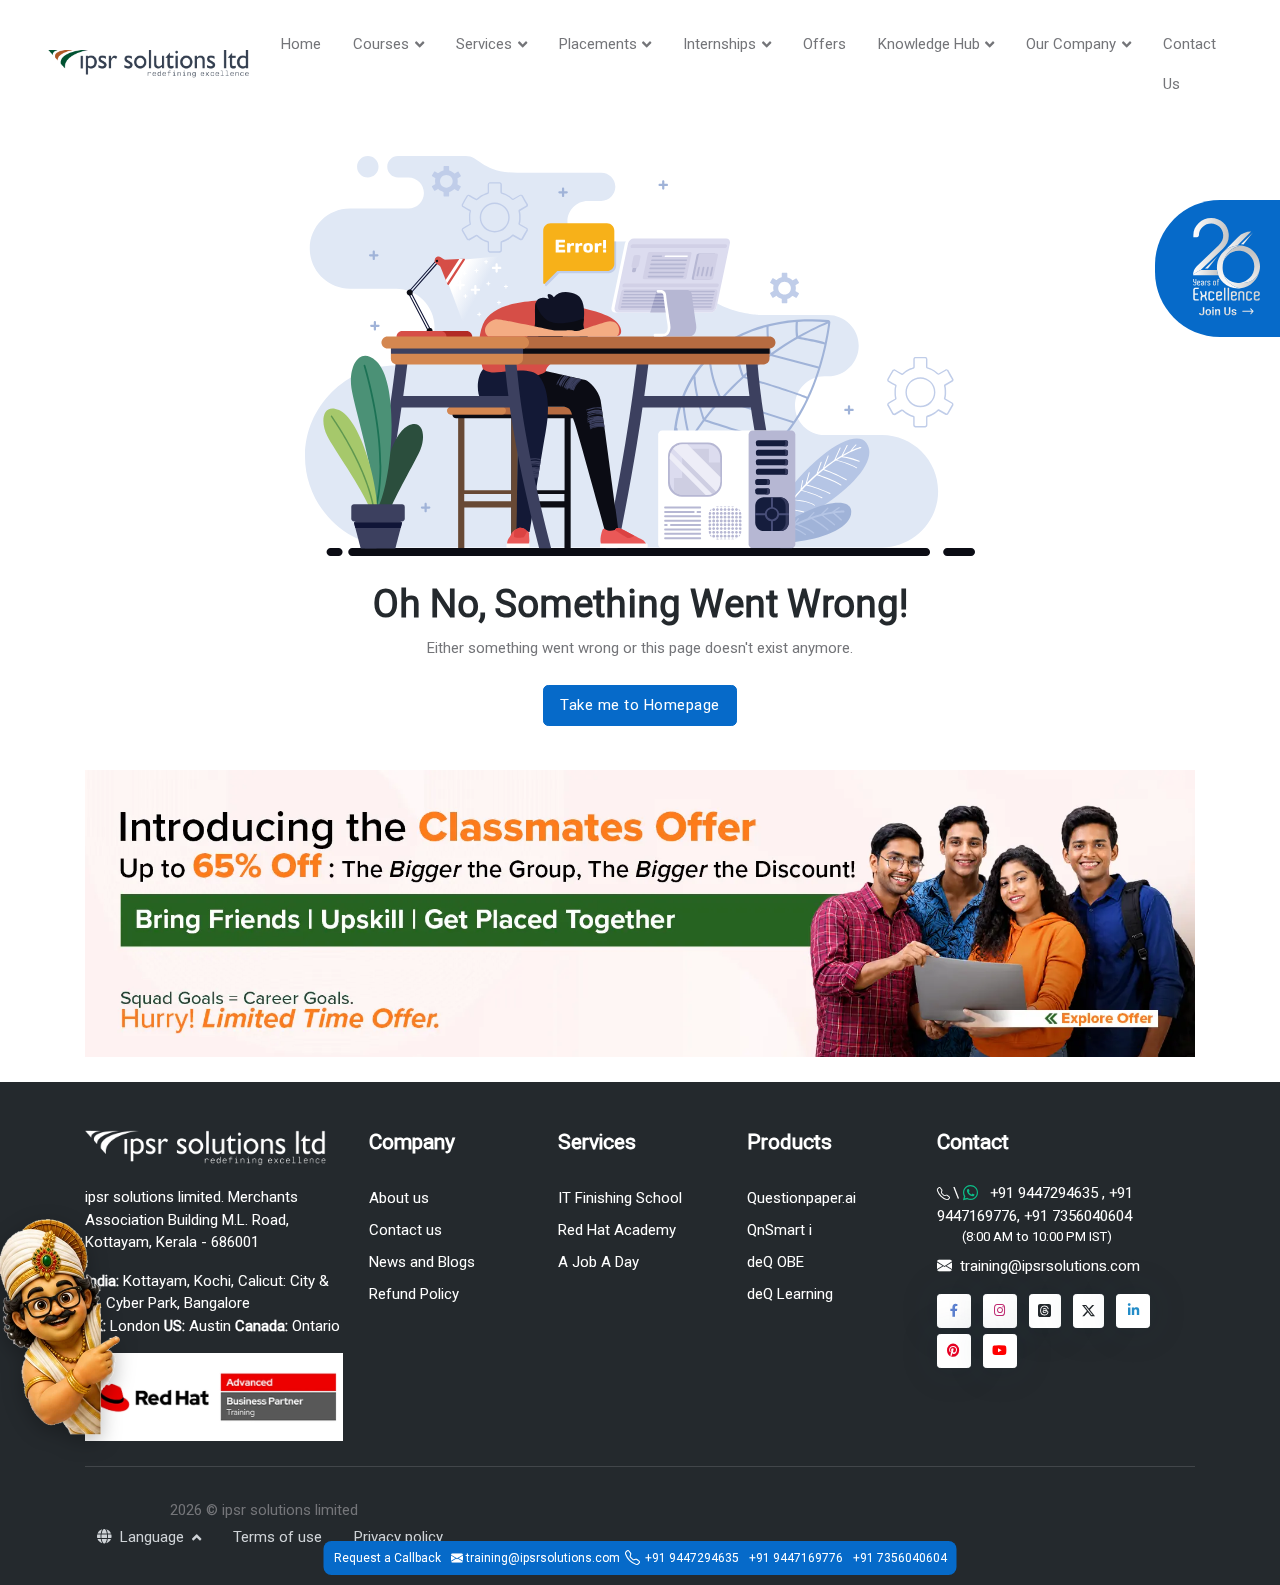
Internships (719, 44)
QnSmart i (779, 1230)
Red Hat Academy (617, 1230)
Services (484, 44)
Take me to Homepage (640, 705)
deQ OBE (775, 1262)
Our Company (1071, 44)
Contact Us (1189, 64)
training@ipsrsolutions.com (1050, 1266)
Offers (824, 44)
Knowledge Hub (929, 44)
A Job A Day (598, 1262)
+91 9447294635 (1044, 1193)
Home (301, 44)
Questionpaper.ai (801, 1198)
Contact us (405, 1230)
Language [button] (154, 1537)
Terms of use (277, 1537)
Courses (381, 44)
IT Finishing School (620, 1198)
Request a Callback (387, 1558)
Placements (598, 44)
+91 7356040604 (1076, 1216)
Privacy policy (398, 1537)
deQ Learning (790, 1294)
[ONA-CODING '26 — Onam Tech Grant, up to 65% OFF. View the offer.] (60, 1325)
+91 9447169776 (796, 1558)
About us (399, 1198)
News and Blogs (422, 1262)
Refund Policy (414, 1294)
